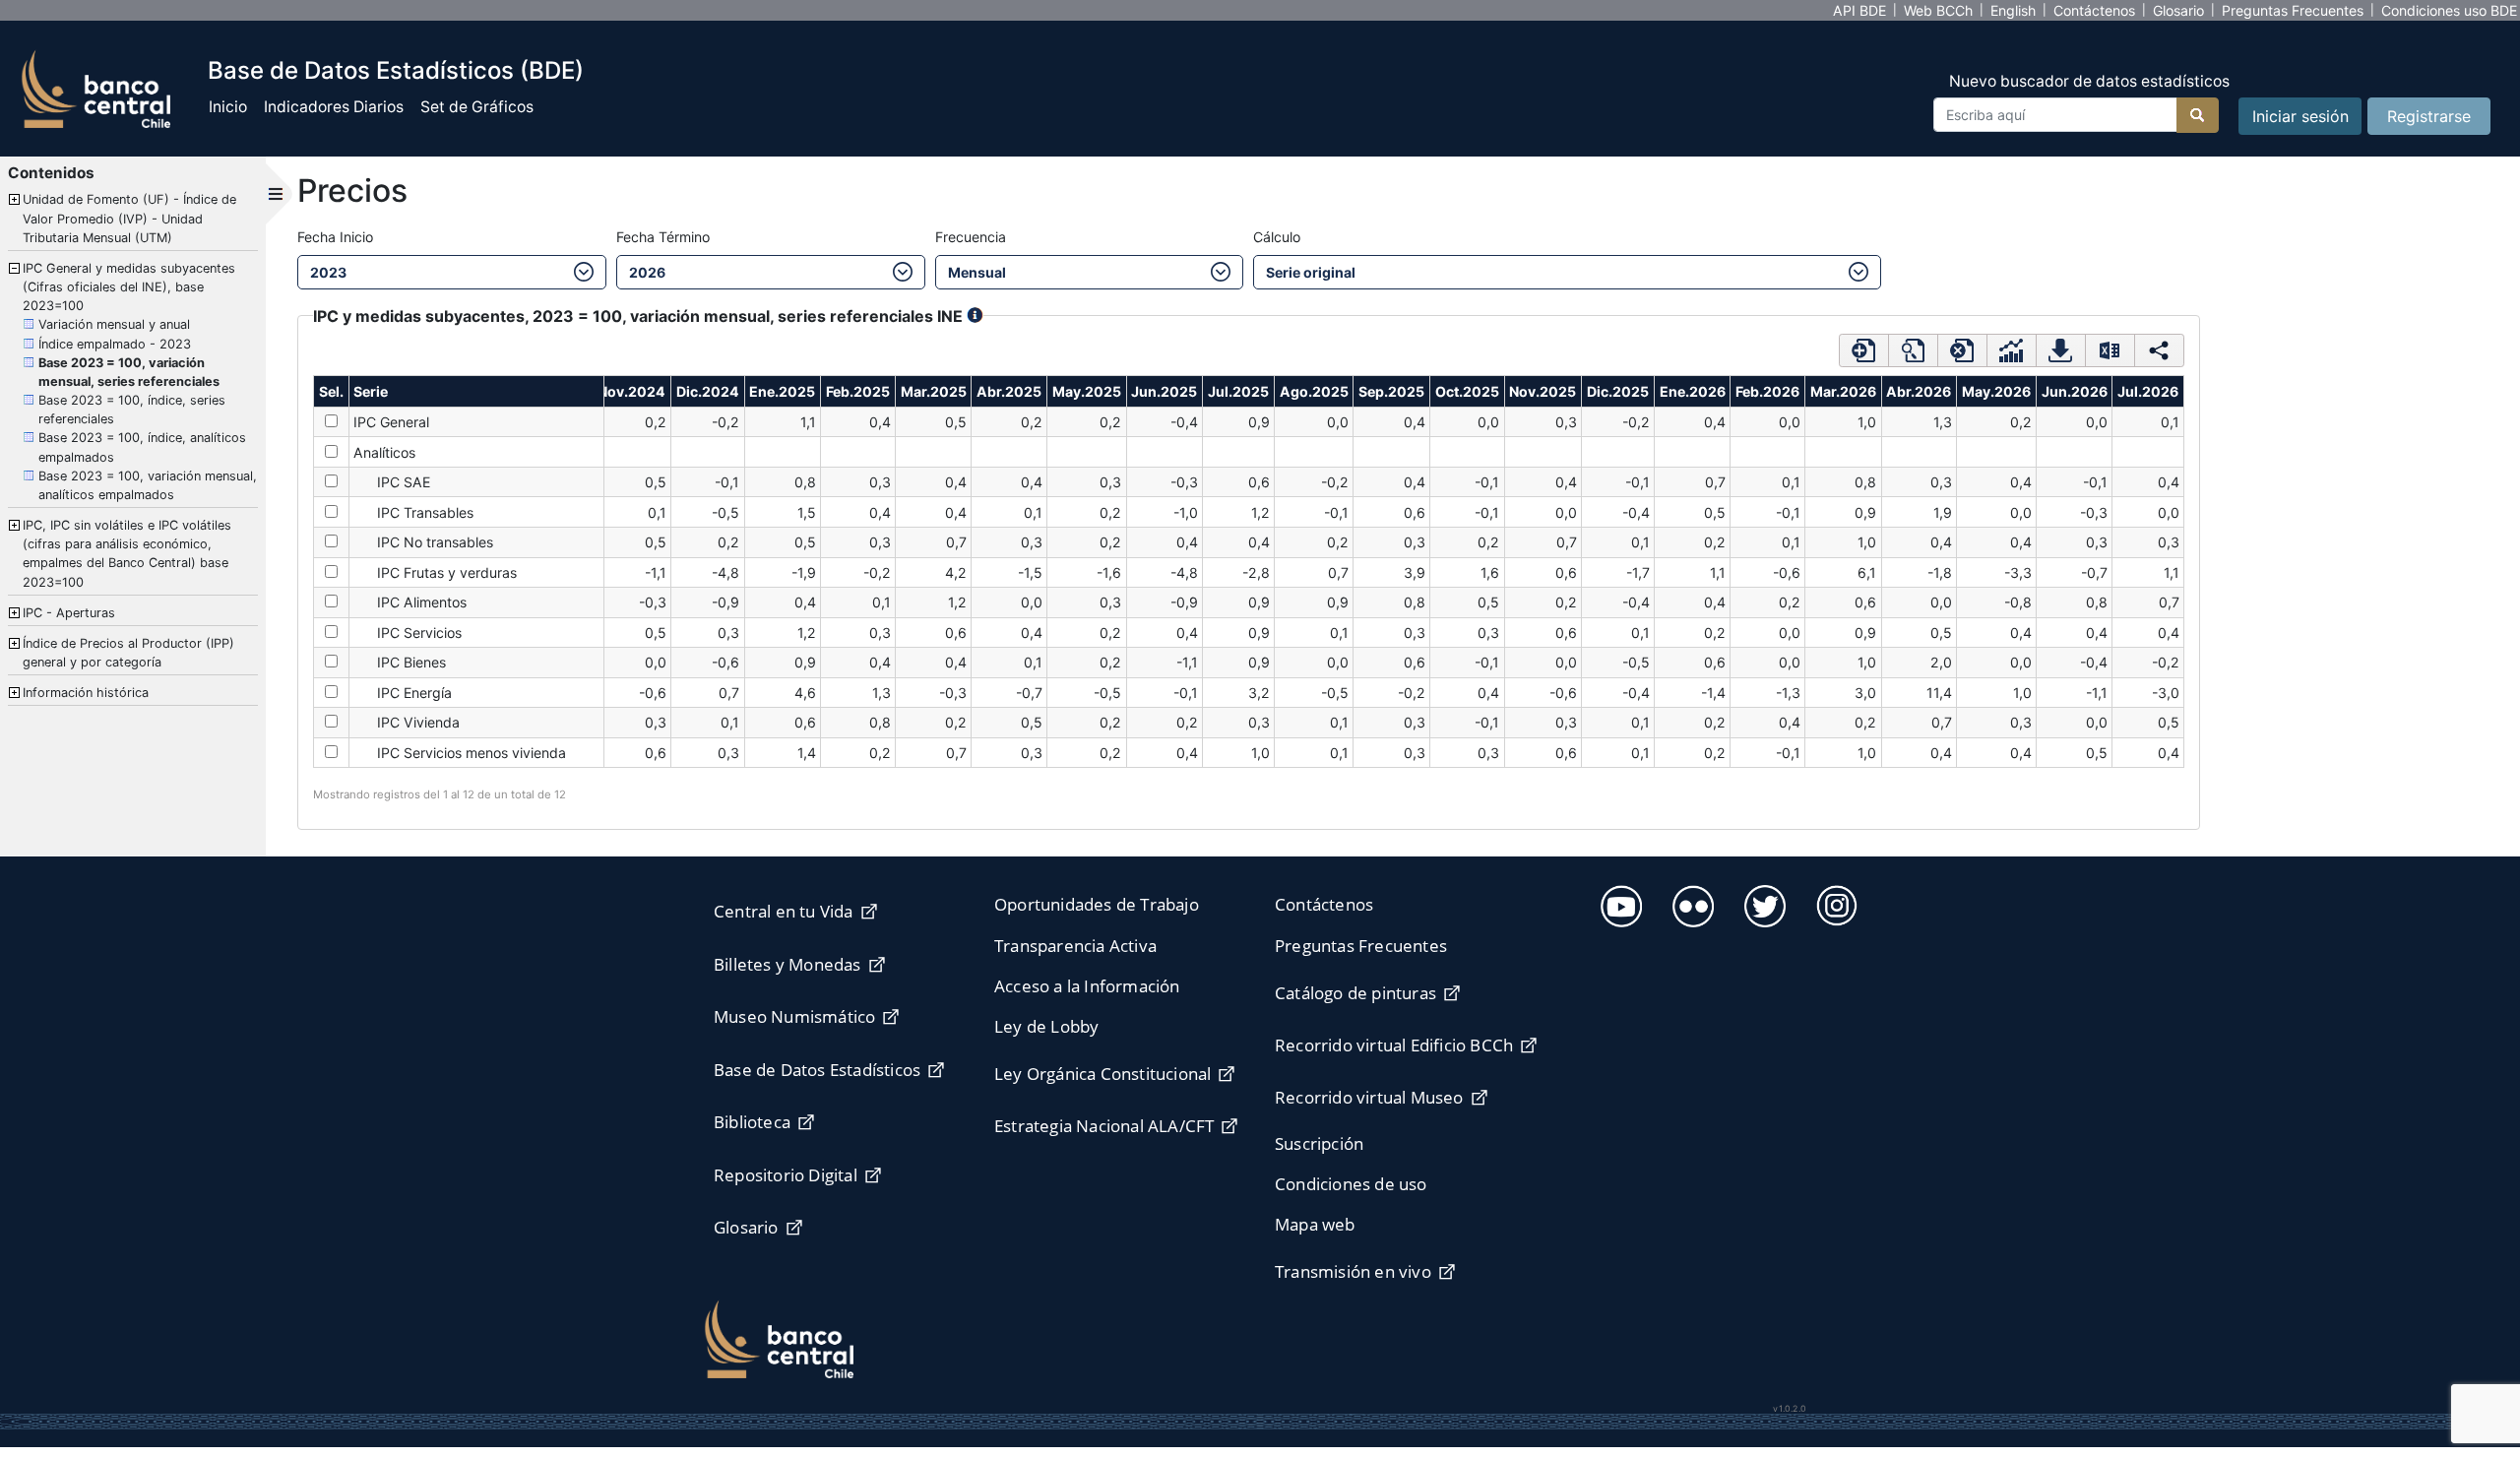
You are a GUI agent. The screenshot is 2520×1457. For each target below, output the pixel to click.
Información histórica (86, 693)
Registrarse (2429, 116)
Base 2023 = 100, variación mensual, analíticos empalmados (148, 485)
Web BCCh (1938, 10)
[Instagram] (1834, 902)
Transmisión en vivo (1353, 1271)
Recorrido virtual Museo (1369, 1097)
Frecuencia (971, 237)
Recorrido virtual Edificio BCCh (1394, 1045)
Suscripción (1319, 1143)
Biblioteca (752, 1122)
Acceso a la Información (1087, 986)
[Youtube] (1619, 903)
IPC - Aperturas (69, 613)
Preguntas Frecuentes (2293, 10)
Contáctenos (2094, 10)
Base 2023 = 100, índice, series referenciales (132, 410)
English (2013, 10)
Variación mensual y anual (114, 324)
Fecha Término (663, 237)
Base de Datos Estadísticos (817, 1070)
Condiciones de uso (1351, 1184)
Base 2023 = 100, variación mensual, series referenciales (129, 372)
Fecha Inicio (335, 237)
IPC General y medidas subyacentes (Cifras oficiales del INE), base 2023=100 (129, 287)
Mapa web (1315, 1224)
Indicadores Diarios (334, 107)
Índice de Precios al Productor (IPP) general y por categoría (128, 653)
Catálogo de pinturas (1355, 993)
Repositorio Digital (786, 1175)
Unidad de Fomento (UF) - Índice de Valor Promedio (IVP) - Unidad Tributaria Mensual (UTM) (129, 218)
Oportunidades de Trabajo (1097, 904)
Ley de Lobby (1046, 1026)
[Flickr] (1691, 903)
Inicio (228, 107)
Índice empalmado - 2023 (115, 344)
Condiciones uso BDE (2449, 10)
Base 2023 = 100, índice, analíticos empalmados (142, 447)
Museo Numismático (794, 1016)
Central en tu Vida (784, 911)
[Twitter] (1763, 903)
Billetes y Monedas (787, 964)
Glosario (2178, 10)
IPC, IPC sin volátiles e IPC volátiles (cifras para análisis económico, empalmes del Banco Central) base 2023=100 (127, 554)
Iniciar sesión (2300, 116)
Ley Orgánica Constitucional (1102, 1074)
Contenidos (51, 173)
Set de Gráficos (477, 107)
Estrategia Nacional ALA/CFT (1104, 1126)
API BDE (1859, 10)
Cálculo (1277, 237)
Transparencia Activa (1075, 946)
